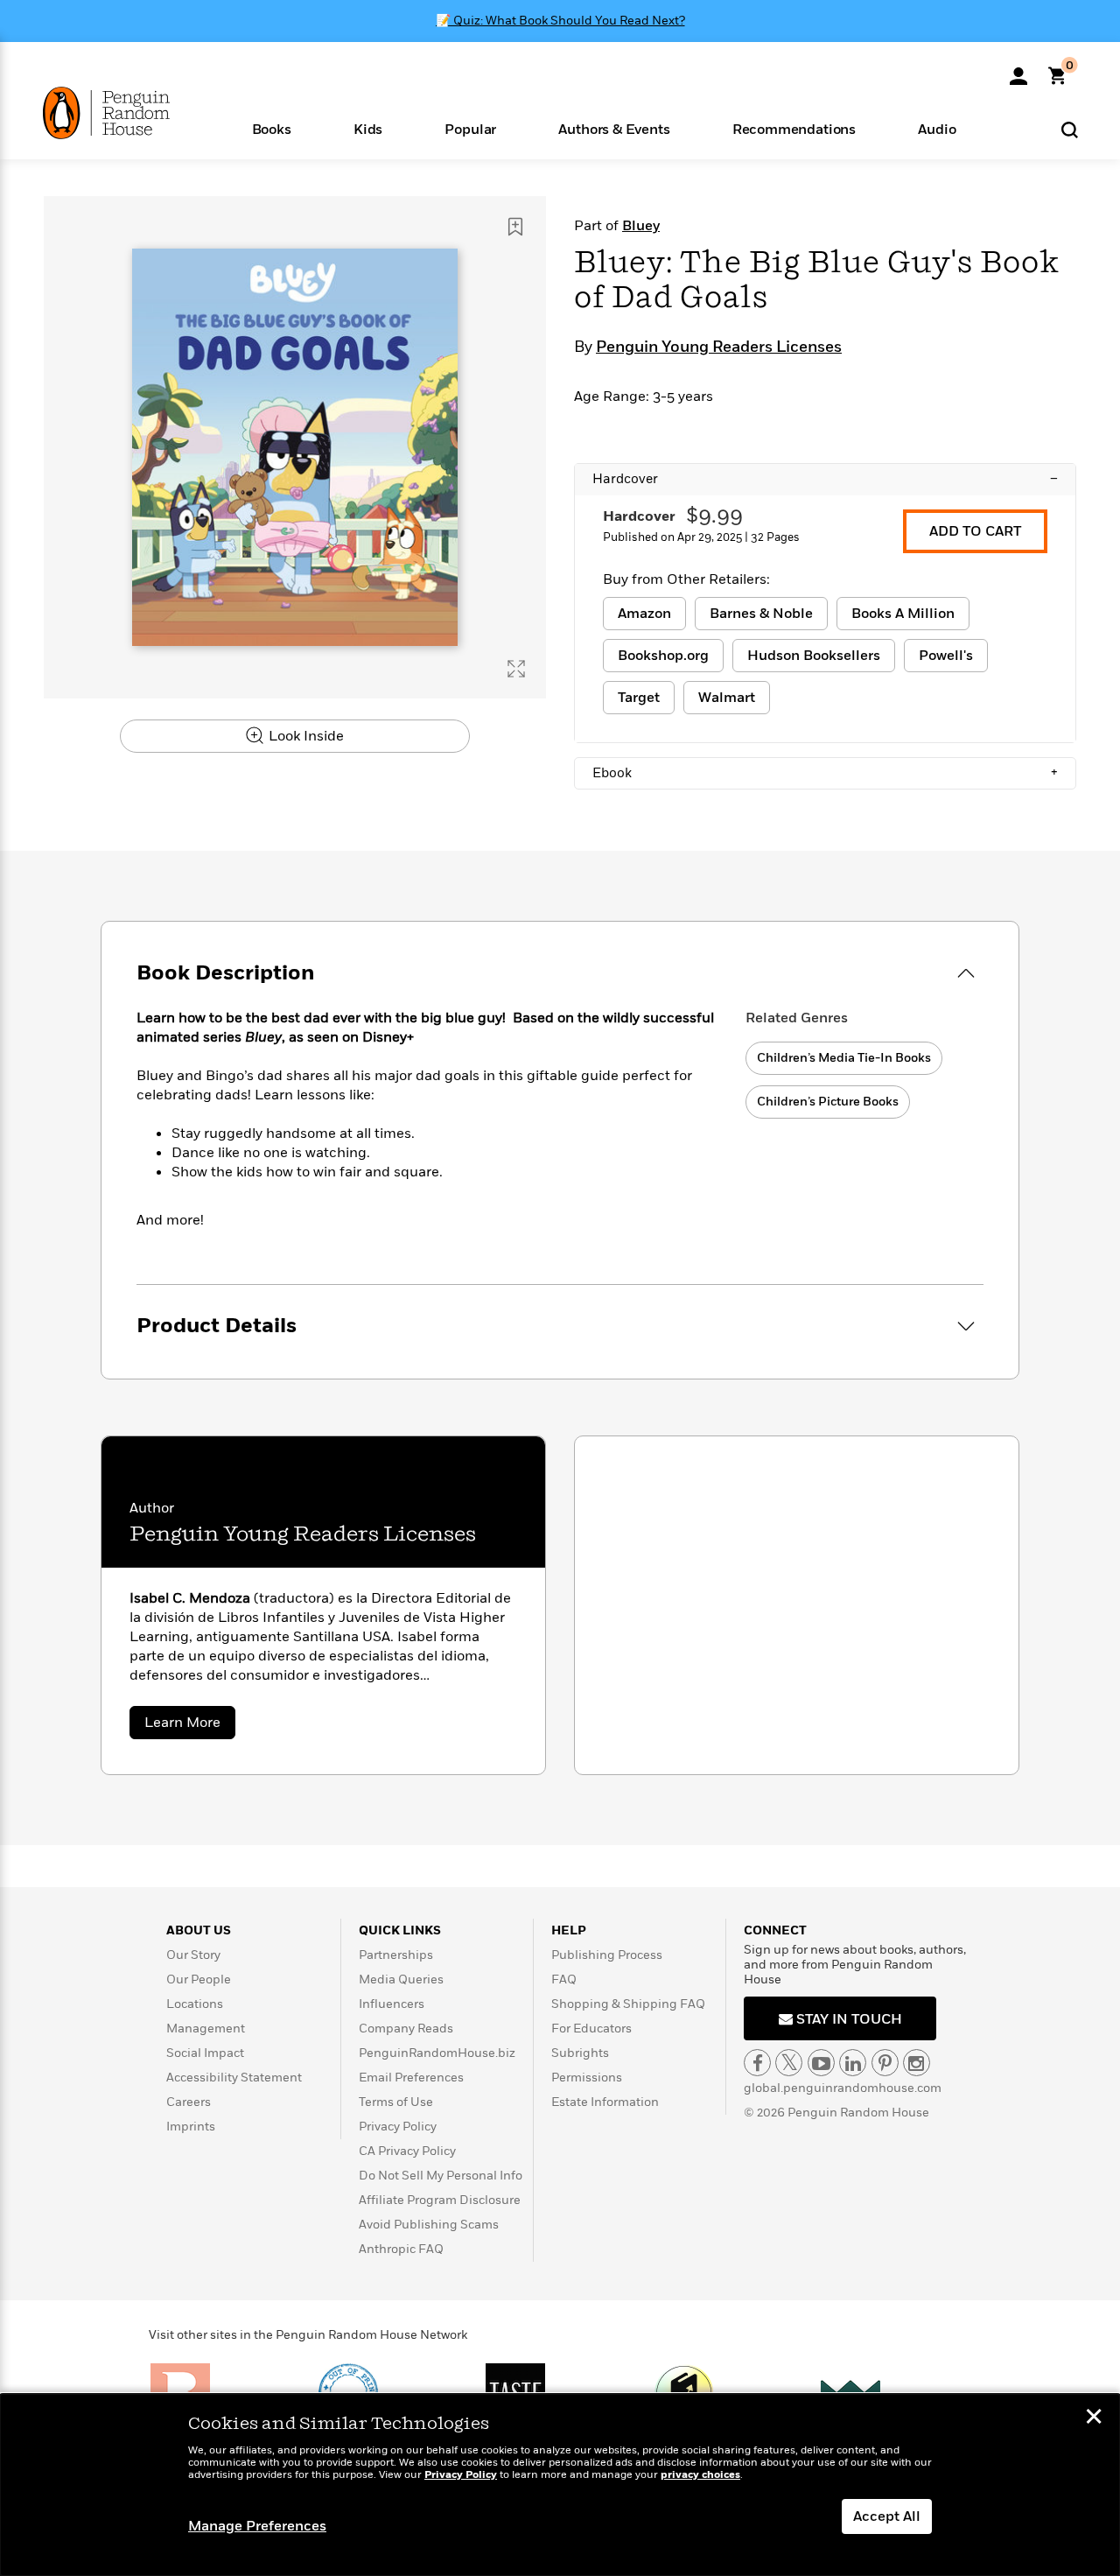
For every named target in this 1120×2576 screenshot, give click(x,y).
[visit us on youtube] (821, 2063)
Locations (195, 2004)
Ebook (825, 773)
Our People (199, 1979)
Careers (189, 2102)
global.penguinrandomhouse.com (843, 2088)
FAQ (564, 1979)
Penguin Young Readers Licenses (719, 347)
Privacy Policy (398, 2127)
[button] (271, 128)
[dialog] (560, 2485)
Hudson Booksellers (814, 656)
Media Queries (401, 1979)
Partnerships (396, 1955)
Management (206, 2029)
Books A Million (903, 614)
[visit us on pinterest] (885, 2063)
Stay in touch (847, 2019)
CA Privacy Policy (407, 2151)
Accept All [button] (887, 2516)
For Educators (591, 2029)
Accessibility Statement (234, 2078)
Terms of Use (396, 2102)
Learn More (190, 1726)
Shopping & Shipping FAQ (628, 2004)
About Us (199, 1930)
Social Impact (205, 2053)
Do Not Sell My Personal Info (441, 2176)
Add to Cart (975, 531)
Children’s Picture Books (828, 1102)
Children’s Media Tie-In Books (844, 1058)
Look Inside (304, 736)
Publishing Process (607, 1955)
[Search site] (1070, 129)
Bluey (641, 226)
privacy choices (700, 2475)
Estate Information (605, 2102)
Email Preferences (411, 2078)
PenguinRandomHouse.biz (437, 2053)
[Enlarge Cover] (516, 669)
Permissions (587, 2078)
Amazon (644, 614)
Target (639, 698)
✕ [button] (1094, 2418)
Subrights (580, 2053)
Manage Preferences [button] (257, 2526)
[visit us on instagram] (917, 2063)
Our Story (193, 1955)
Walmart (727, 698)
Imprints (191, 2127)
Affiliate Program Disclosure (440, 2200)
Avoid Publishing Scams (429, 2225)
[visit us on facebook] (757, 2063)
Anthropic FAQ (401, 2249)
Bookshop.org (663, 656)
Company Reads (406, 2029)
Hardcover (825, 479)
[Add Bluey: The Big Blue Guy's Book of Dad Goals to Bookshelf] (515, 227)
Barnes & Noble (761, 614)
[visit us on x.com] (789, 2063)
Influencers (392, 2004)
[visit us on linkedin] (853, 2063)
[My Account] (1018, 70)
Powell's (946, 656)
